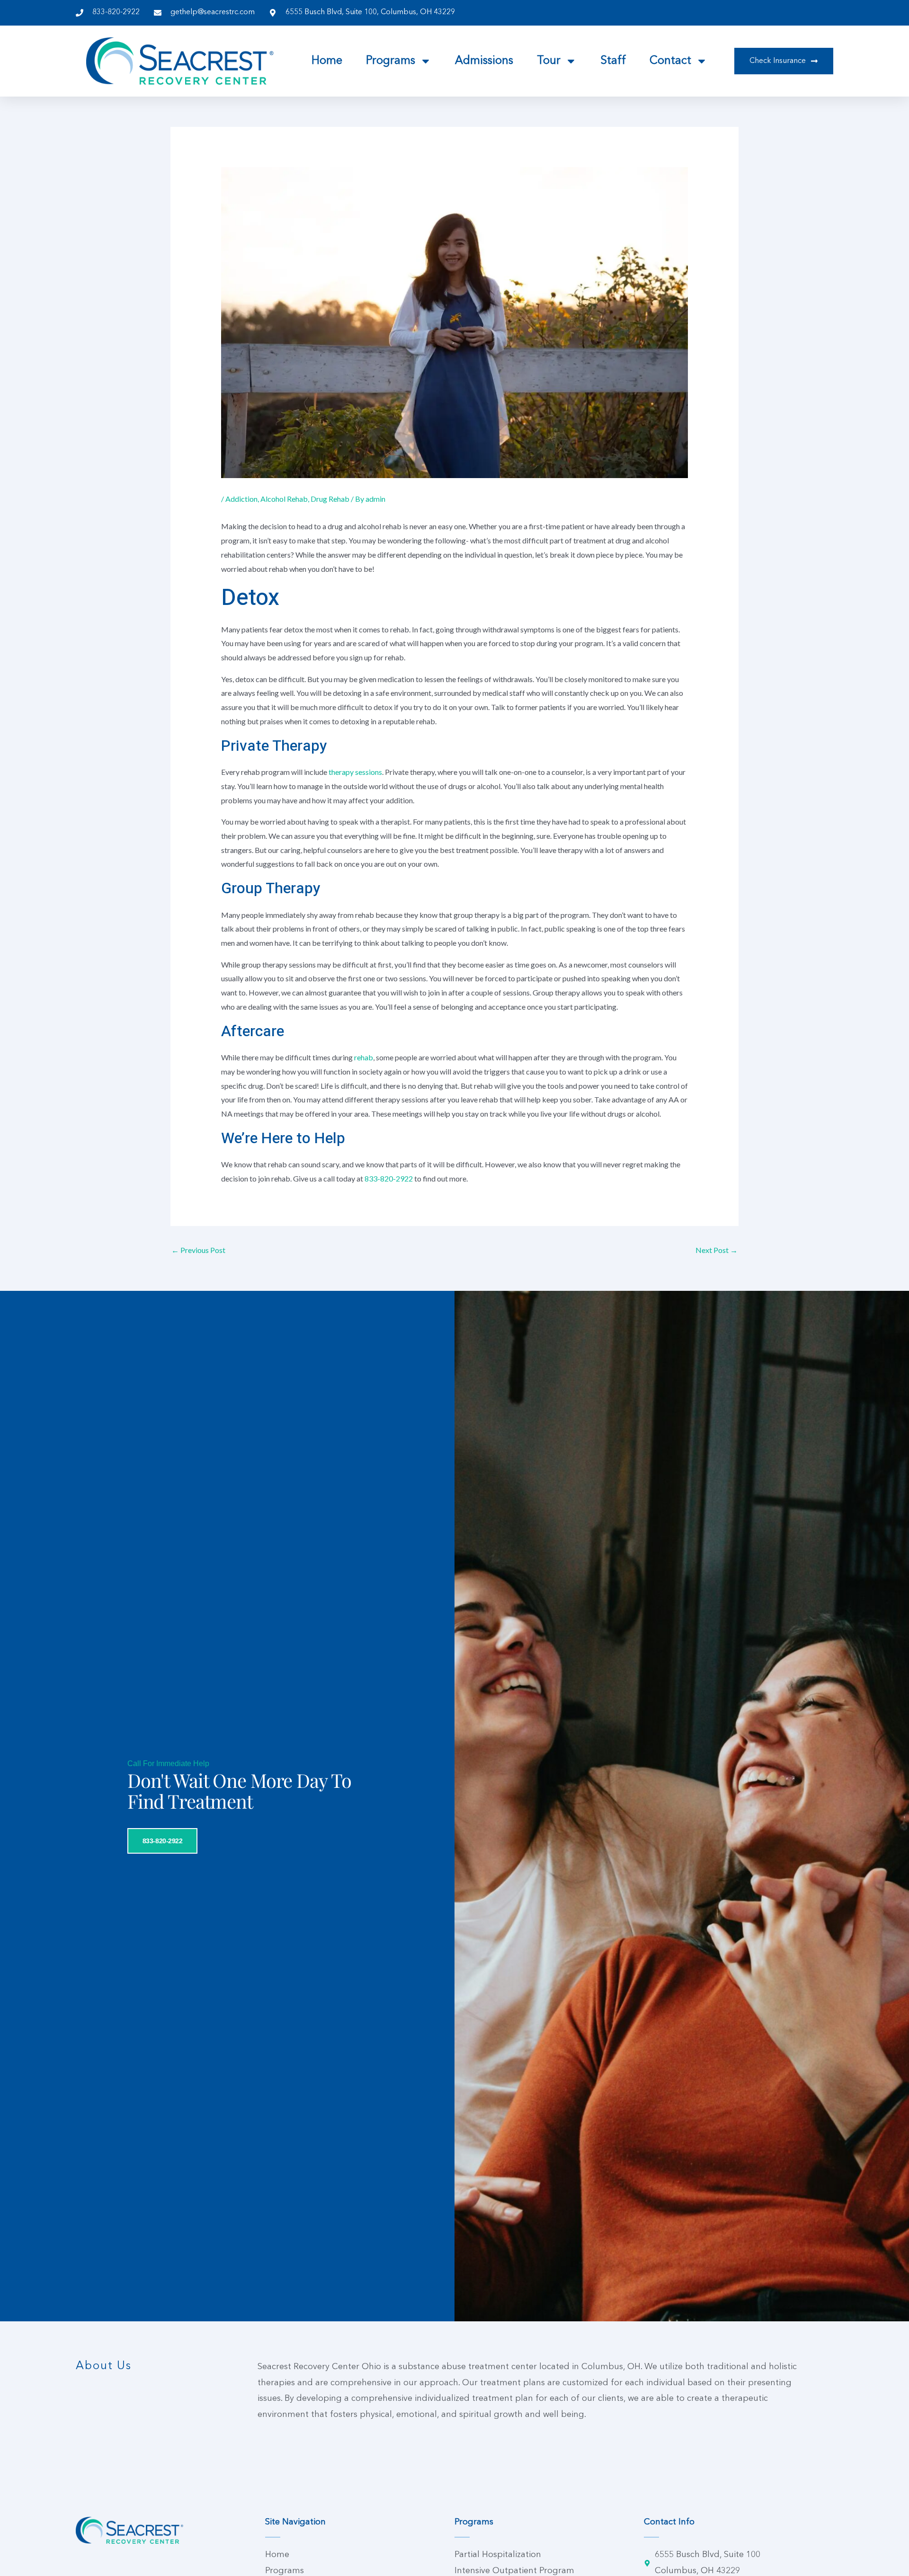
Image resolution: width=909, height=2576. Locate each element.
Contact (670, 61)
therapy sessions (355, 772)
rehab (364, 1057)
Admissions (484, 61)
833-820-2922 (389, 1178)
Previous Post (198, 1250)
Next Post (717, 1250)
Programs (391, 61)
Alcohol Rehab (284, 499)
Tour (549, 61)
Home (327, 61)
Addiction (241, 499)
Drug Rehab (330, 499)
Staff (613, 61)
